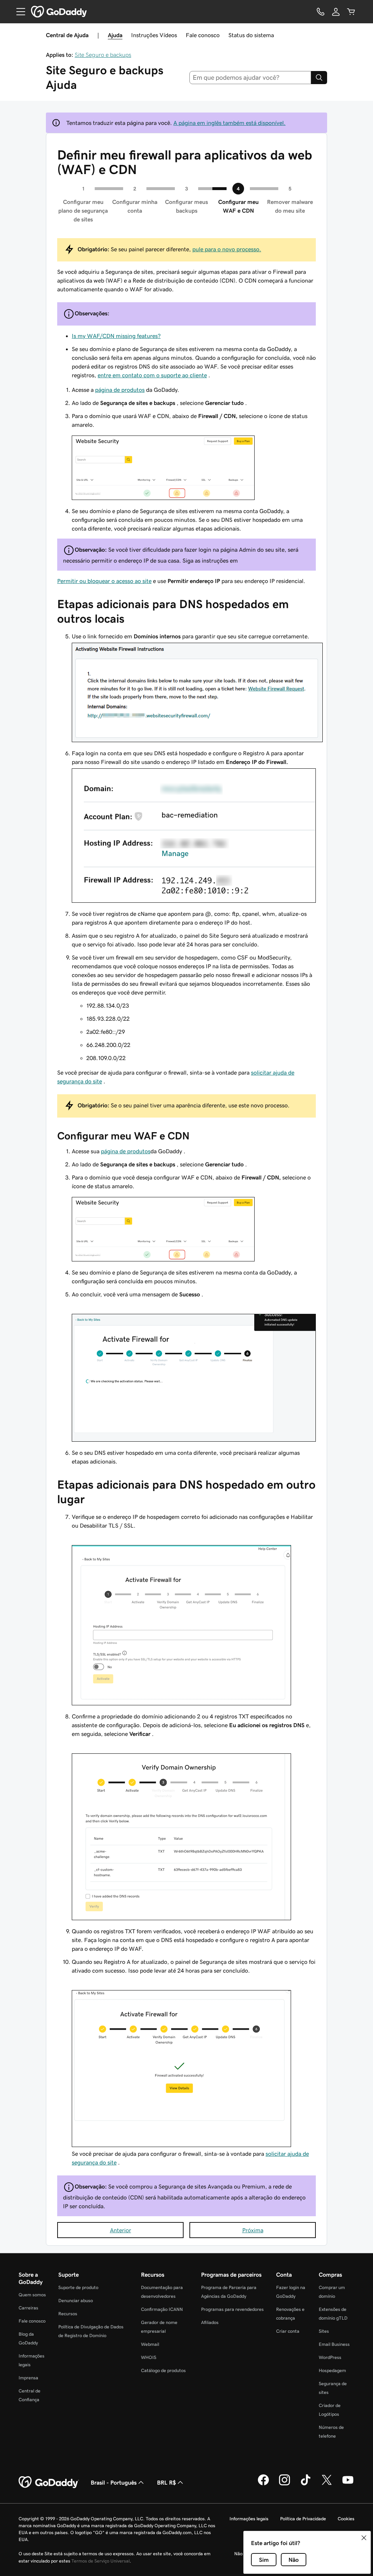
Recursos (68, 2314)
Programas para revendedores (232, 2309)
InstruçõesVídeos (154, 35)
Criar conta (288, 2331)
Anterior (121, 2230)
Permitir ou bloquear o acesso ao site (104, 581)
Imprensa (28, 2378)
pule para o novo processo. (227, 249)
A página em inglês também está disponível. (229, 123)
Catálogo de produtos (163, 2370)
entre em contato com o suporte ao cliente (152, 375)
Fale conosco (203, 35)
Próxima (253, 2230)
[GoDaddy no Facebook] (263, 2484)
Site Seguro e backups (103, 55)
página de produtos (120, 390)
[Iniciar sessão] (336, 12)
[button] (364, 2538)
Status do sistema (251, 35)
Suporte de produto (78, 2287)
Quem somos (32, 2295)
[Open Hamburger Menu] (18, 12)
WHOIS (149, 2357)
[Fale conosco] (321, 12)
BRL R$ (166, 2482)
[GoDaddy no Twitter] (327, 2484)
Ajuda (115, 35)
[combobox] (250, 78)
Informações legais (249, 2519)
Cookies (346, 2519)
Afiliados (210, 2322)
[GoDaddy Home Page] (49, 2482)
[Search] (319, 78)
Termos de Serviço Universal (101, 2561)
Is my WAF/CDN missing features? (116, 336)
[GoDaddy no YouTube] (348, 2484)
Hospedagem (332, 2370)
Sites (324, 2331)
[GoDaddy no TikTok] (306, 2484)
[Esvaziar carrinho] (351, 12)
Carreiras (28, 2308)
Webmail (150, 2344)
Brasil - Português (114, 2482)
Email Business (334, 2344)
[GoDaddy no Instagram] (284, 2484)
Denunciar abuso (76, 2301)
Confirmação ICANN (162, 2309)
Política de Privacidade (303, 2519)
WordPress (330, 2357)
